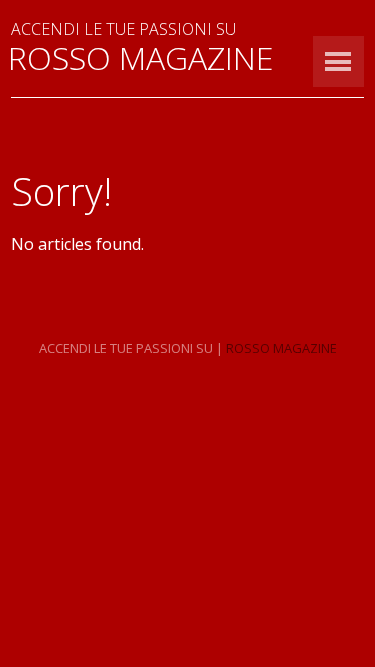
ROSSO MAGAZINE (140, 57)
